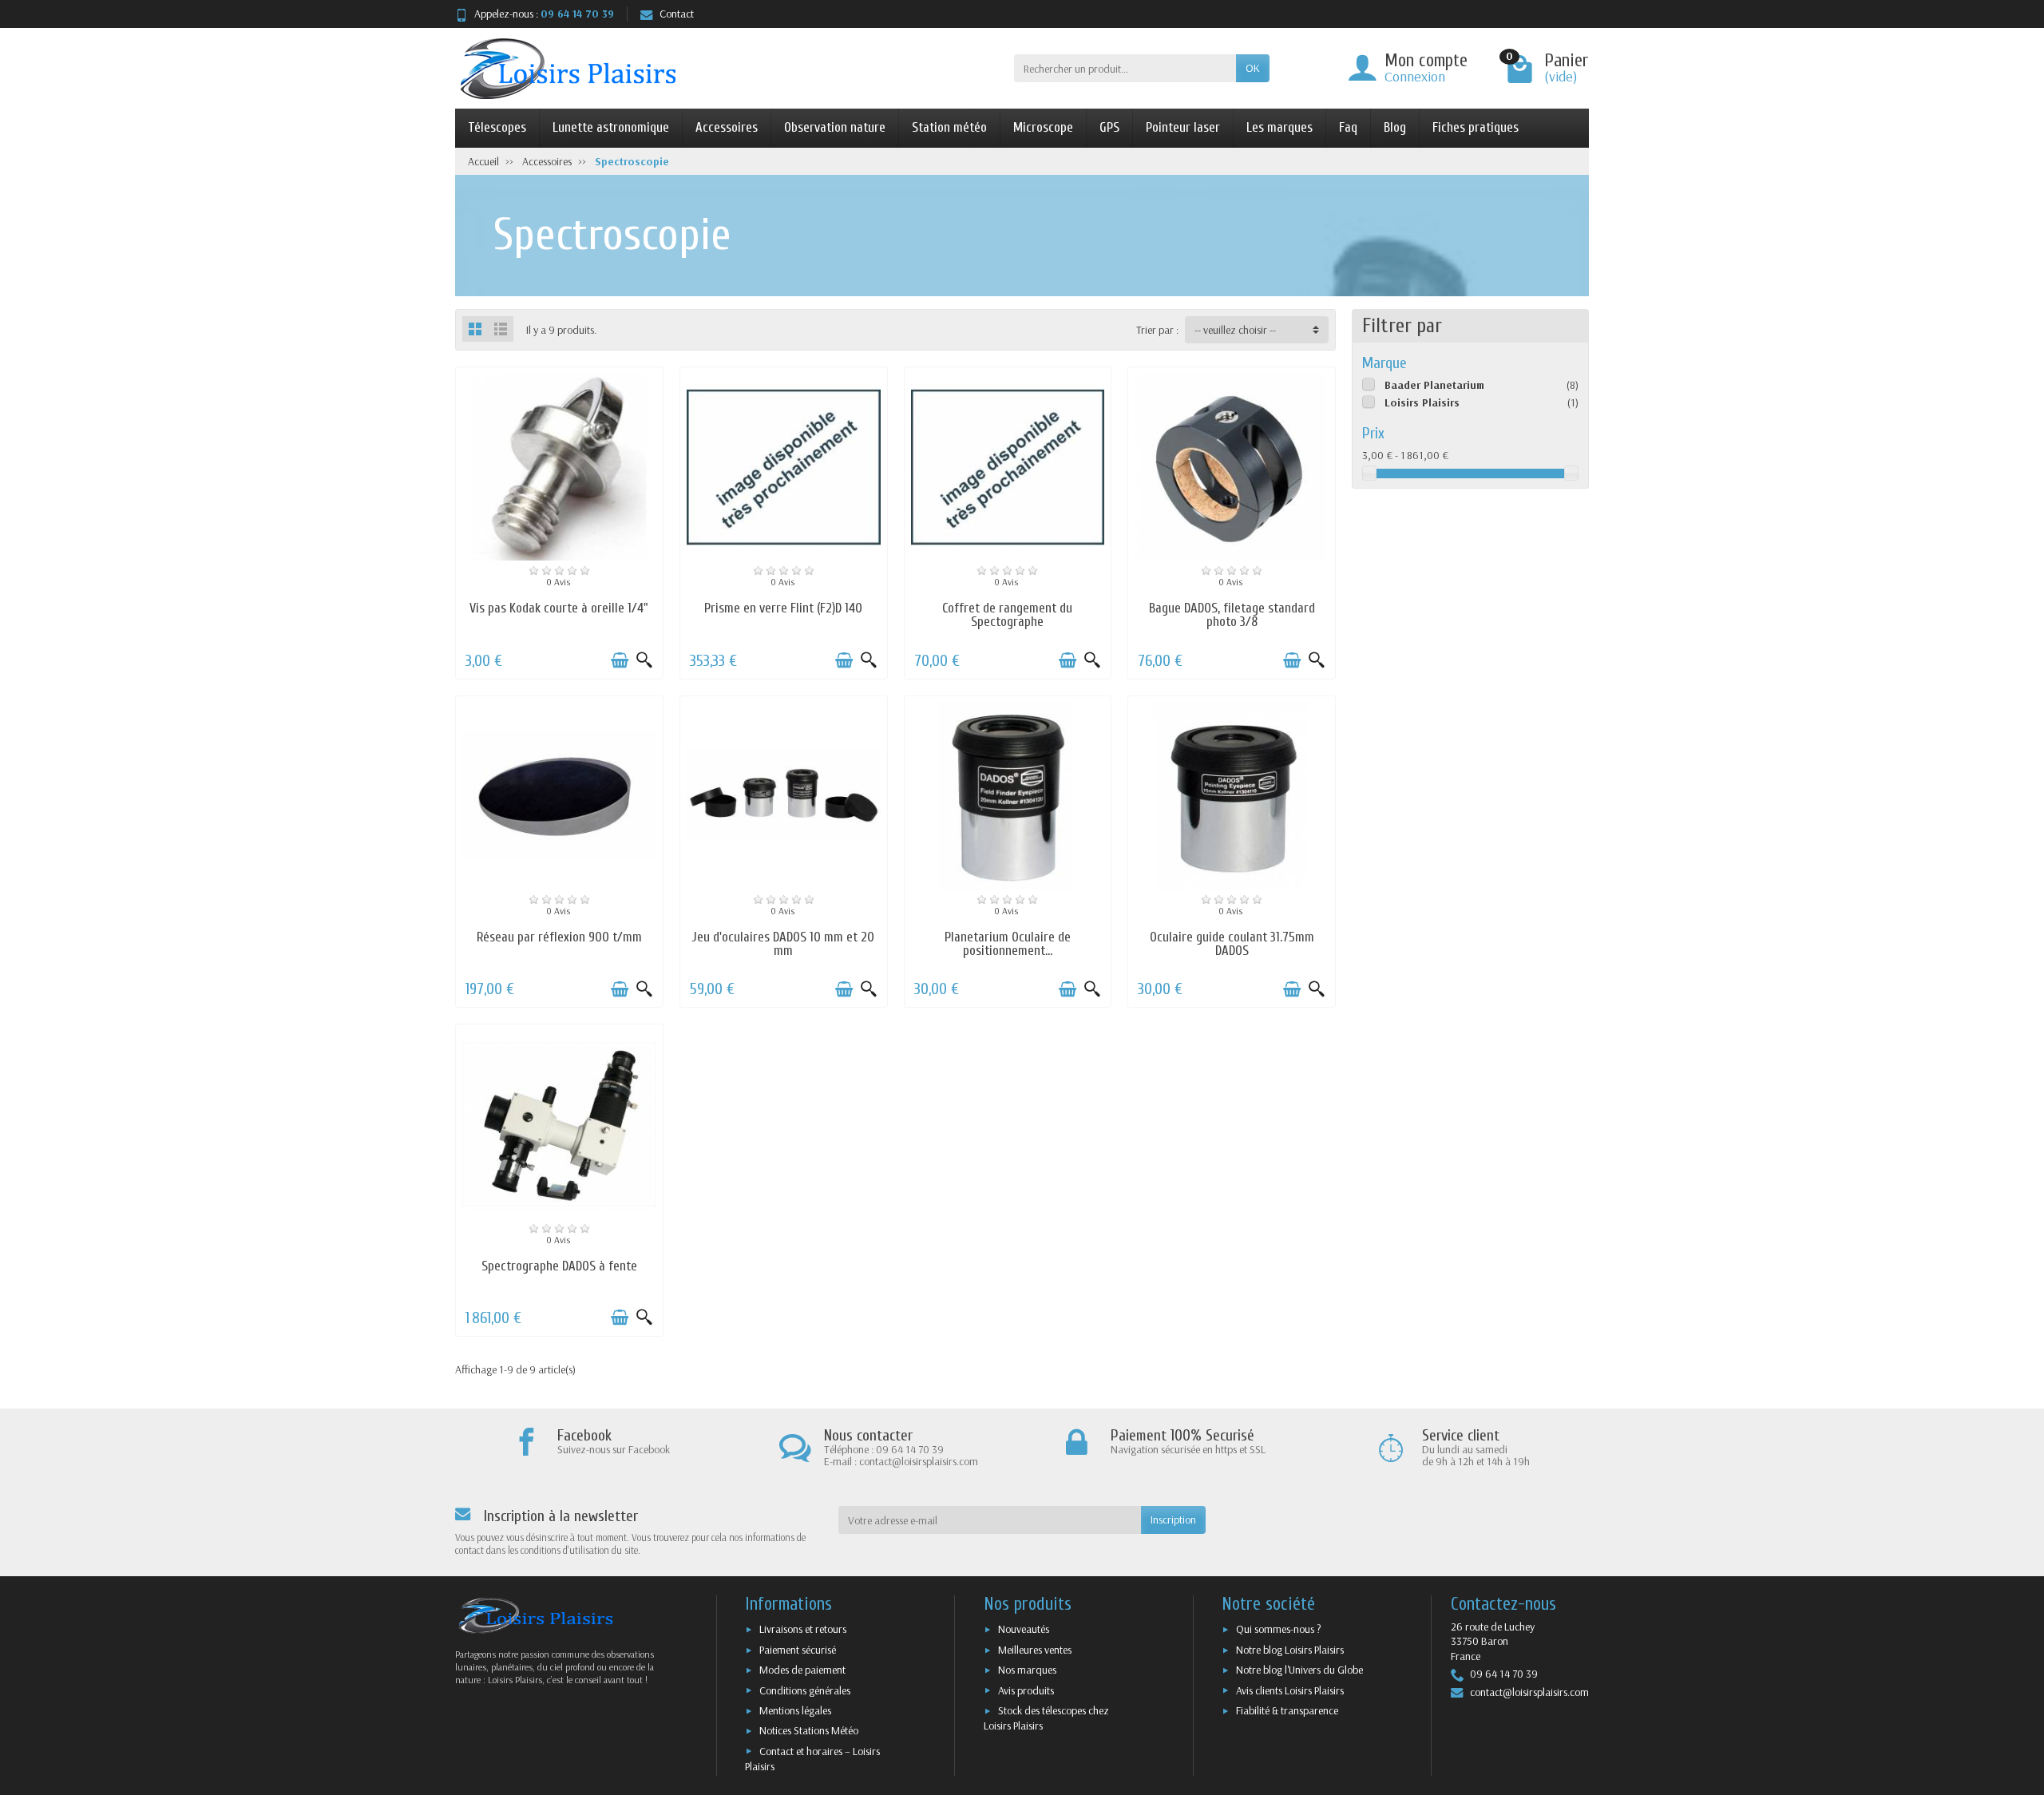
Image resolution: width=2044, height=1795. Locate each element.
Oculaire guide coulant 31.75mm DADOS (1232, 944)
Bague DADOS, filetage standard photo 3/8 (1232, 615)
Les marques (1279, 127)
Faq (1348, 127)
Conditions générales (805, 1690)
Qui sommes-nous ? (1279, 1629)
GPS (1109, 127)
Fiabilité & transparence (1287, 1710)
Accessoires (727, 127)
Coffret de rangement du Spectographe (1007, 615)
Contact (677, 14)
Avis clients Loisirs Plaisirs (1290, 1690)
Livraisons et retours (803, 1629)
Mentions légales (795, 1710)
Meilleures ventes (1035, 1650)
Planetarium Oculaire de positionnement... (1008, 944)
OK (1253, 68)
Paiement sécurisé (798, 1650)
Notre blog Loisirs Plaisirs (1290, 1650)
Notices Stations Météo (809, 1730)
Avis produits (1026, 1690)
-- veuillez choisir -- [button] (1235, 330)
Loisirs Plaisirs (1422, 402)
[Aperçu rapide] (644, 660)
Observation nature (835, 127)
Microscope (1043, 127)
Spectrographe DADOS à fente (559, 1266)
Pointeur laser (1183, 127)
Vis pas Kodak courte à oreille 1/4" (559, 608)
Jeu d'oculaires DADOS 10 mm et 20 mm (783, 944)
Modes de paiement (802, 1670)
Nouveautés (1024, 1629)
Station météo (949, 127)
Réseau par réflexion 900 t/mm (559, 937)
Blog (1395, 127)
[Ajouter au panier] (620, 660)
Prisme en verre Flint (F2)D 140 (783, 608)
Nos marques (1027, 1670)
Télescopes (497, 127)
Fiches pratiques (1476, 127)
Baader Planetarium (1434, 385)
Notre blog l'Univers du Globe (1299, 1670)
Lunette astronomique (611, 127)
